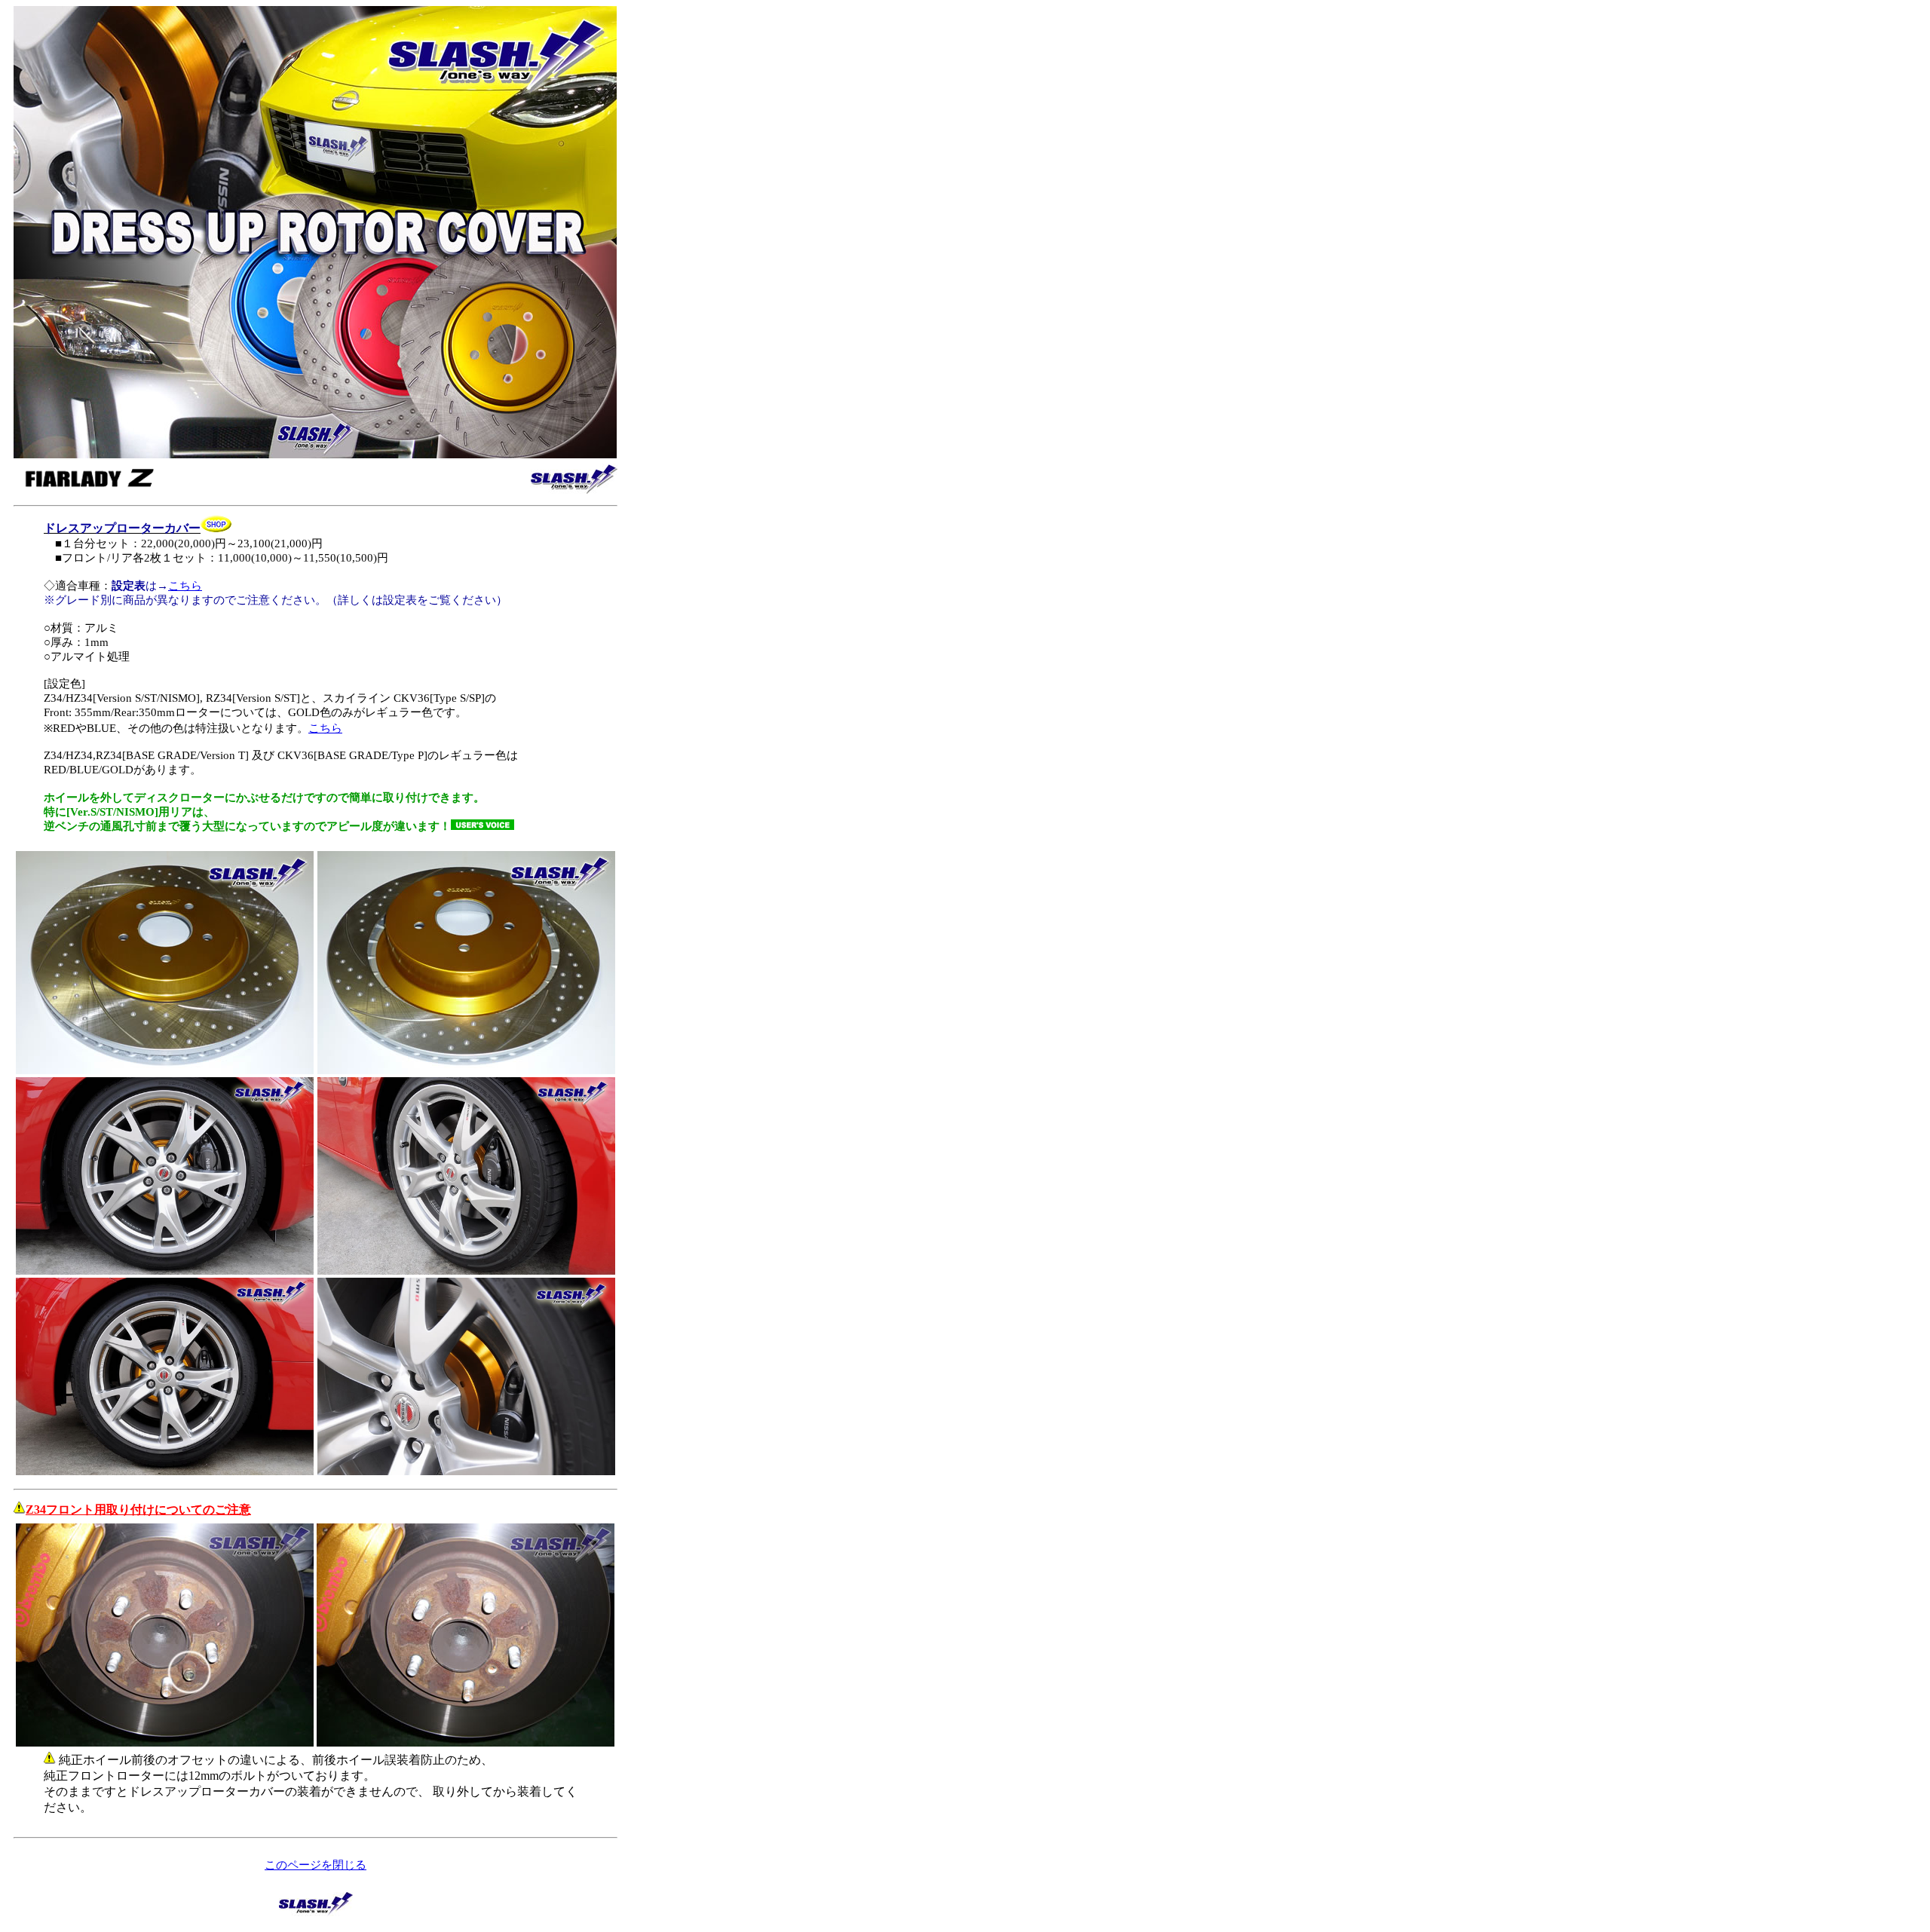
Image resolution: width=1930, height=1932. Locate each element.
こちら (185, 586)
